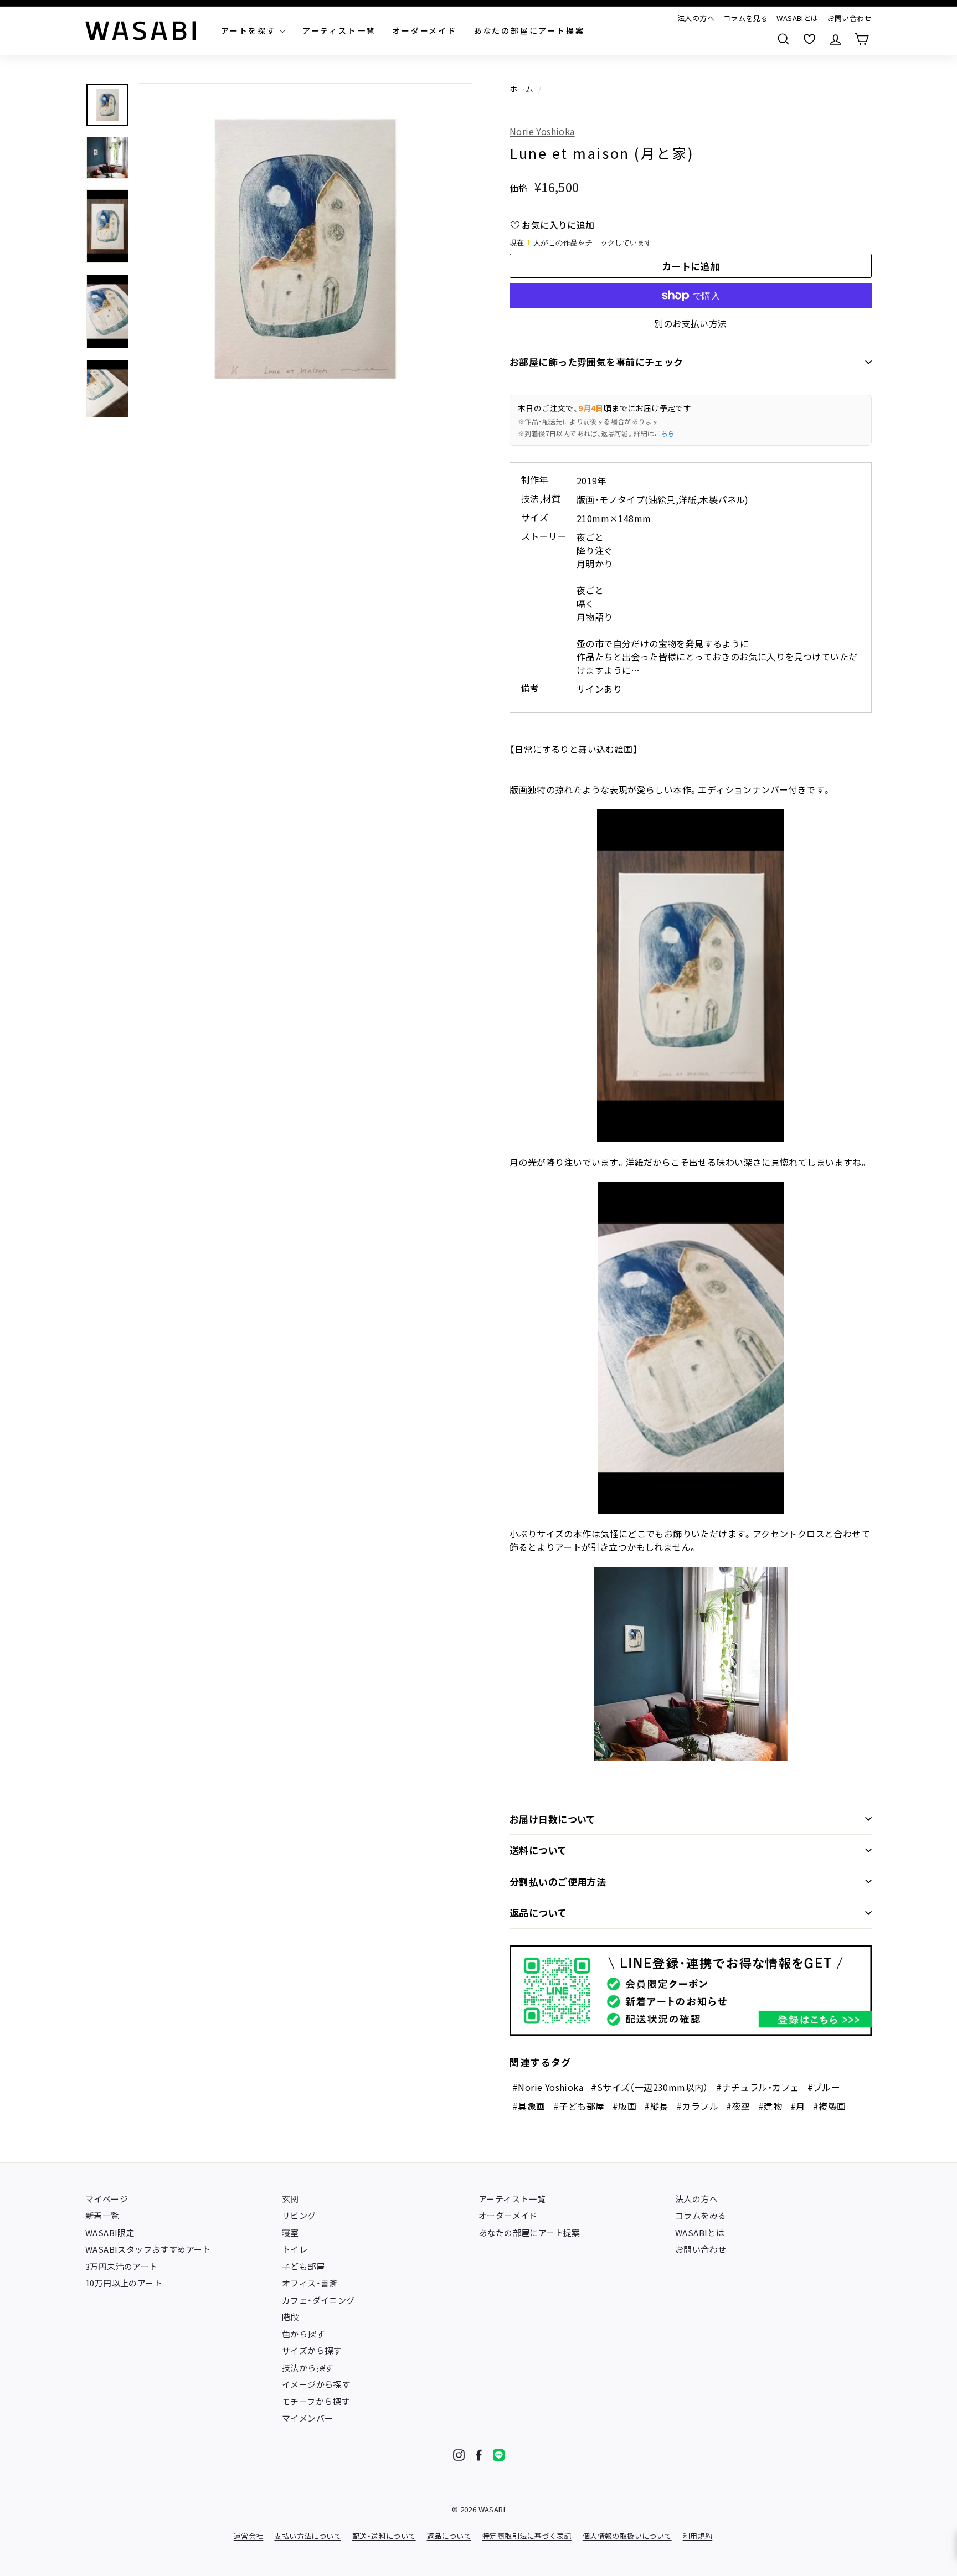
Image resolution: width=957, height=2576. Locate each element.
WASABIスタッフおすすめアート (148, 2249)
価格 (519, 188)
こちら (664, 433)
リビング (299, 2215)
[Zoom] (305, 250)
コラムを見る (745, 18)
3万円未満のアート (122, 2266)
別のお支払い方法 (690, 323)
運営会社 (249, 2536)
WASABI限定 (110, 2232)
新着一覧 (102, 2215)
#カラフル (697, 2106)
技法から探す (307, 2368)
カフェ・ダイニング (318, 2300)
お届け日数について (553, 1819)
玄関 (290, 2199)
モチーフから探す (316, 2401)
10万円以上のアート (124, 2283)
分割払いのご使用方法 (558, 1881)
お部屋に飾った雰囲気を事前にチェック (596, 362)
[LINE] (499, 2455)
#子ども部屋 (579, 2106)
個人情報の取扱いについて (627, 2536)
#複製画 (830, 2106)
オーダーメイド (508, 2215)
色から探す (303, 2334)
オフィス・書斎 (310, 2283)
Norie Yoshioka (542, 131)
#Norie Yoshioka (548, 2087)
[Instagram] (459, 2455)
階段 (290, 2317)
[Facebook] (479, 2455)
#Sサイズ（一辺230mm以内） (649, 2087)
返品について (538, 1912)
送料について (538, 1850)
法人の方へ (696, 18)
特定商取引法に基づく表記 (527, 2536)
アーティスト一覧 (512, 2199)
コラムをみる (701, 2215)
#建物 (770, 2106)
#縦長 (656, 2106)
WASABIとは (797, 18)
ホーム (521, 89)
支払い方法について (308, 2536)
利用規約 (698, 2536)
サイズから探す (312, 2350)
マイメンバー (307, 2418)
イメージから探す (316, 2384)
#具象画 (529, 2106)
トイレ (295, 2249)
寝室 (290, 2232)
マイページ (107, 2199)
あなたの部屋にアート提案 (529, 2232)
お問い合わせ (850, 18)
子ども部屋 (303, 2266)
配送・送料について (384, 2536)
